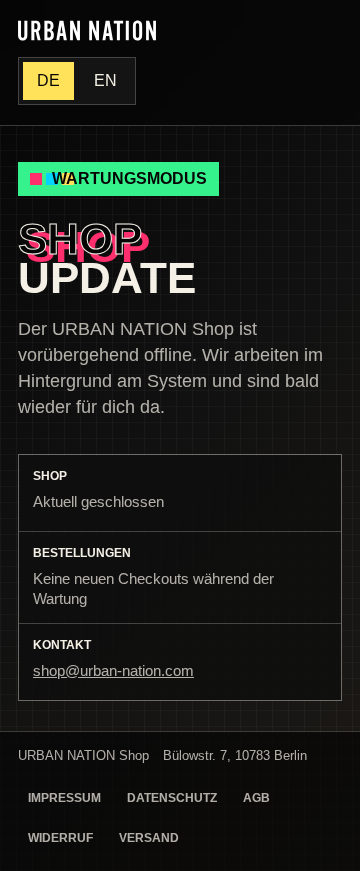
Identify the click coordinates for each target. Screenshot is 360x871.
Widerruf (60, 838)
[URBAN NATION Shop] (87, 30)
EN (105, 80)
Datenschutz (172, 798)
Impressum (64, 798)
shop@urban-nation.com (113, 670)
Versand (149, 838)
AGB (256, 798)
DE (48, 80)
